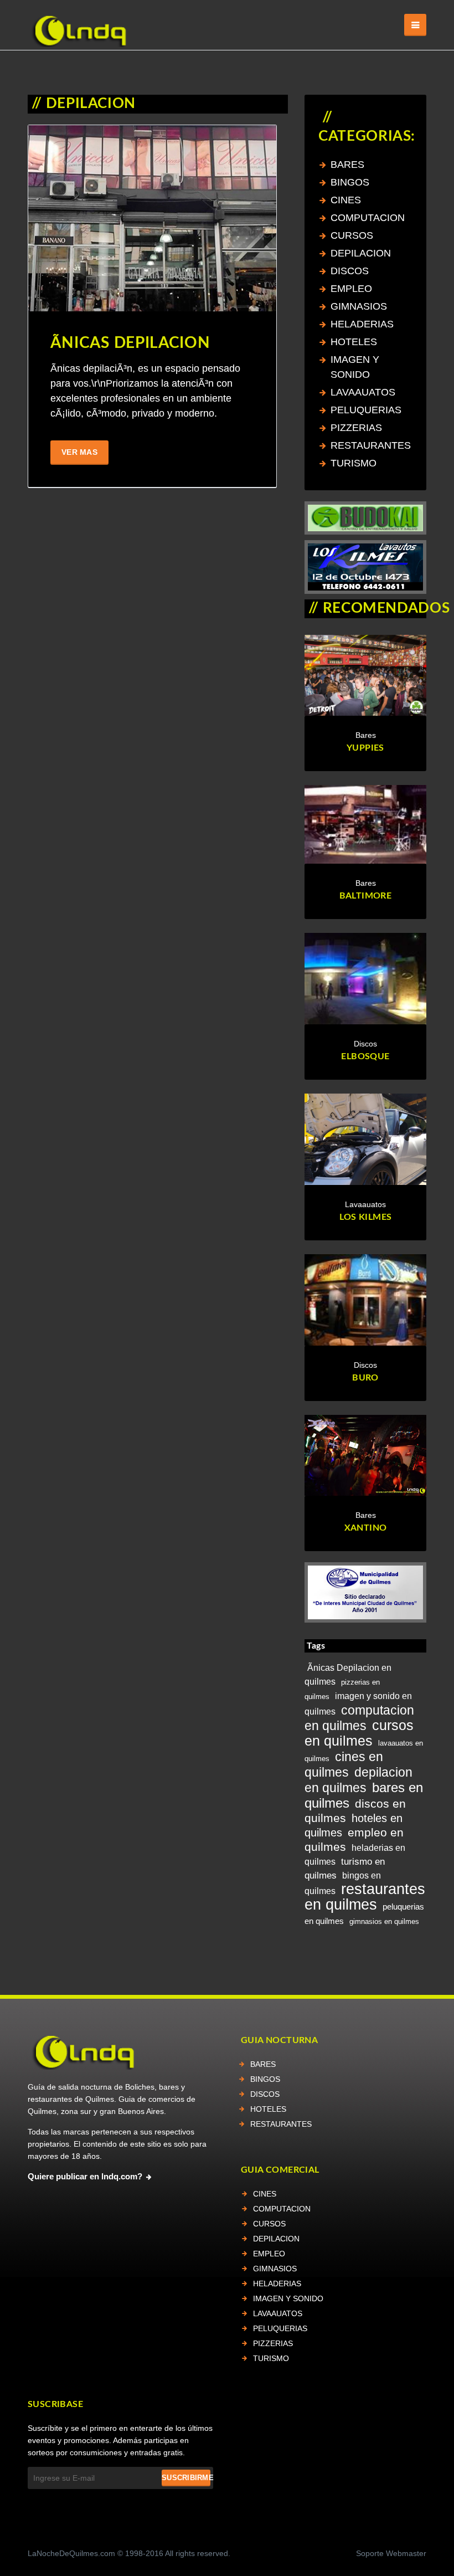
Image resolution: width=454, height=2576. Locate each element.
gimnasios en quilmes (384, 1921)
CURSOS (352, 235)
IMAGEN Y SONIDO (288, 2298)
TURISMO (354, 463)
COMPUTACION (368, 218)
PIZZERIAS (356, 428)
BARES (347, 165)
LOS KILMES (366, 1217)
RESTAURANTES (371, 445)
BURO (365, 1378)
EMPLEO (351, 289)
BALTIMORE (366, 896)
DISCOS (350, 271)
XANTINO (366, 1528)
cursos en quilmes (359, 1733)
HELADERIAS (362, 324)
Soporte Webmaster (391, 2553)
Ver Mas (79, 452)
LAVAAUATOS (363, 392)
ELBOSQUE (365, 1056)
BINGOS (350, 182)
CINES (346, 200)
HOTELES (354, 342)
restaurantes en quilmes (365, 1897)
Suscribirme (186, 2478)
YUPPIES (365, 748)
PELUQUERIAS (366, 410)
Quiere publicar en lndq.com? (85, 2177)
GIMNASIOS (359, 306)
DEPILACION (361, 253)
